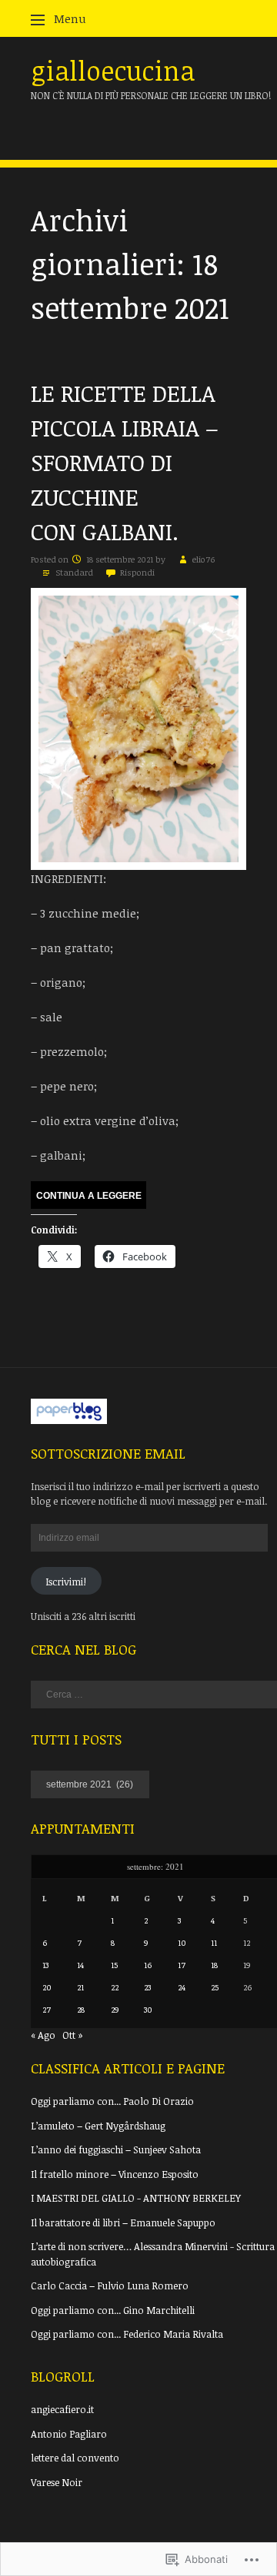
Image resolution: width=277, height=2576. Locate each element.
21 (80, 1987)
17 (182, 1965)
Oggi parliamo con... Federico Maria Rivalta (127, 2334)
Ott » (73, 2035)
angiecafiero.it (62, 2409)
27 (47, 2009)
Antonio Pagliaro (69, 2434)
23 (147, 1987)
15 (114, 1965)
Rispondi (137, 572)
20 (47, 1987)
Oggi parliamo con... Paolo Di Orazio (112, 2101)
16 (148, 1965)
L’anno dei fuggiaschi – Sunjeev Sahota (116, 2149)
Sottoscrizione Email (108, 1453)
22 (115, 1987)
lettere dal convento (75, 2458)
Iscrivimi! (66, 1582)
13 (45, 1965)
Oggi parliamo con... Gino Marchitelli (113, 2310)
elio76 (204, 559)
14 (80, 1965)
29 (115, 2009)
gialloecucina (113, 70)
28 (81, 2009)
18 (214, 1965)
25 (215, 1987)
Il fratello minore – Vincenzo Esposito (115, 2174)
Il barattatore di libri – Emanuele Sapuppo (123, 2222)
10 (182, 1942)
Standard (74, 572)
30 (148, 2009)
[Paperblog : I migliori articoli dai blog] (69, 1420)
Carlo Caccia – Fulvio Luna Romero (110, 2286)
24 (182, 1987)
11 (214, 1942)
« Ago (43, 2035)
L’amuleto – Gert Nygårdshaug (98, 2126)
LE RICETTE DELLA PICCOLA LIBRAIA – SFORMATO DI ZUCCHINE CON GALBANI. (125, 462)
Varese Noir (57, 2482)
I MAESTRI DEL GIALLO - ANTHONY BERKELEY (136, 2198)
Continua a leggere (89, 1196)
